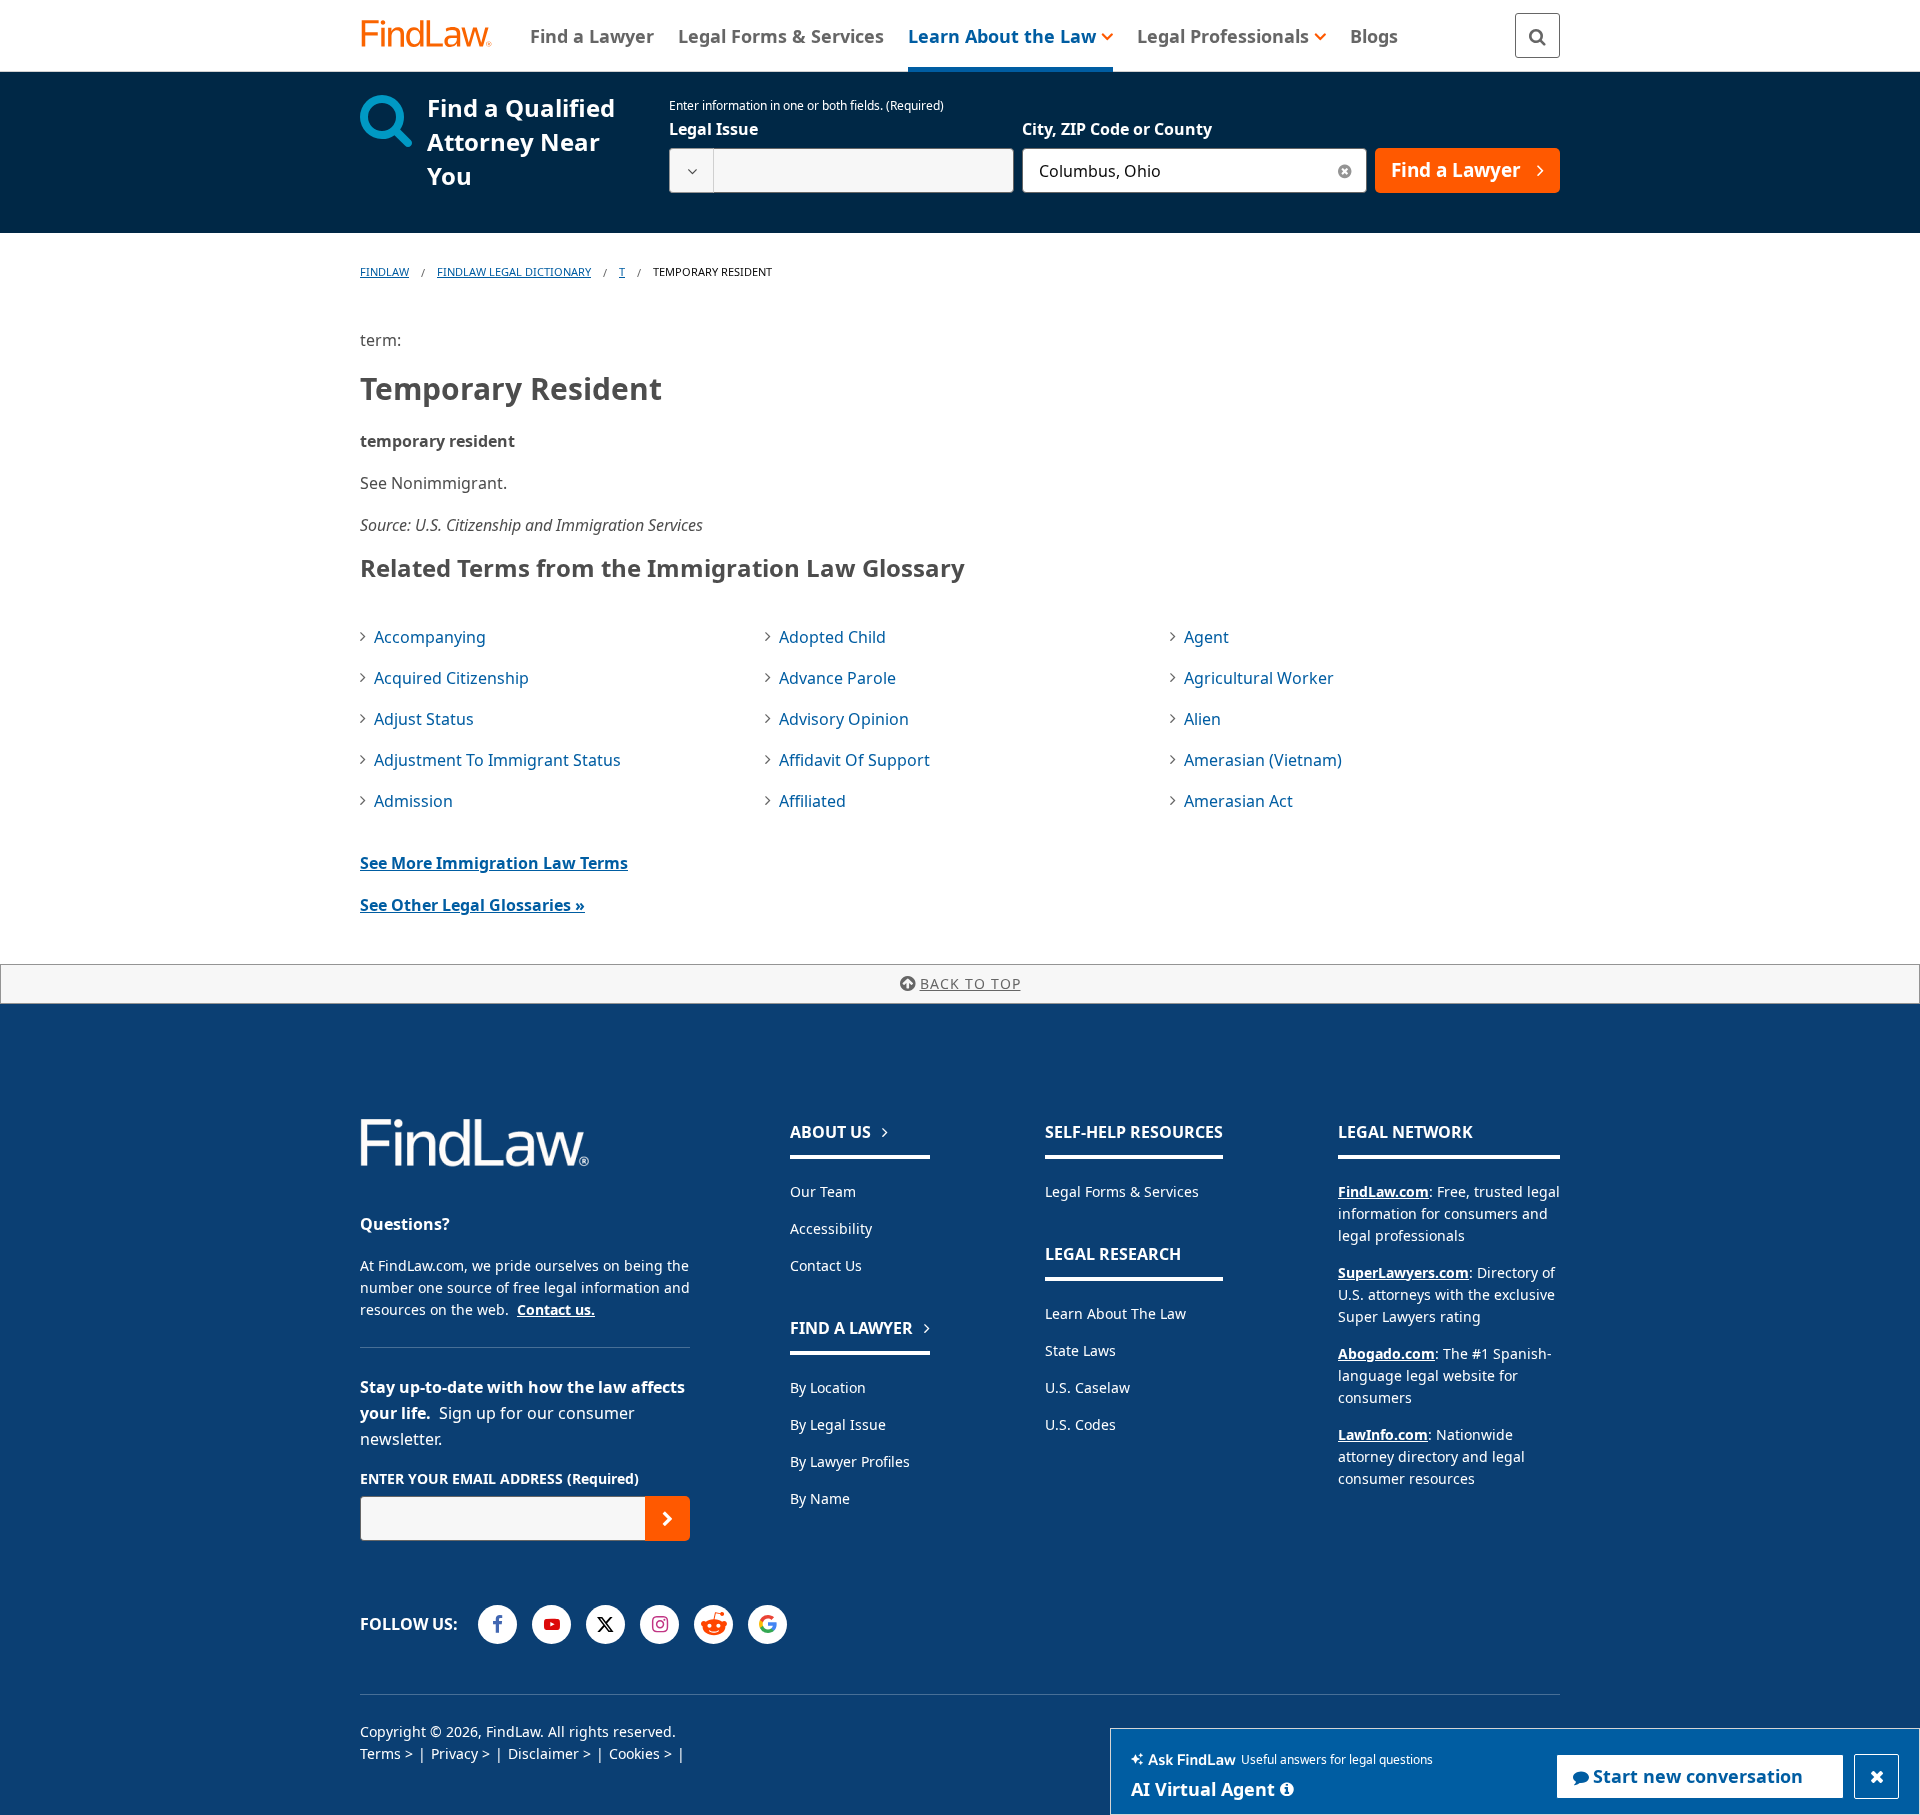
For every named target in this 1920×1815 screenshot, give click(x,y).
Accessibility (831, 1228)
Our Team (823, 1191)
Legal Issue (713, 129)
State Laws (1080, 1350)
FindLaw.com (1383, 1191)
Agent (1206, 637)
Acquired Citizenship (451, 678)
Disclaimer (543, 1753)
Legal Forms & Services (1122, 1191)
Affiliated (812, 801)
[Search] (1537, 35)
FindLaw (384, 271)
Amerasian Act (1238, 801)
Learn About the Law (1115, 1313)
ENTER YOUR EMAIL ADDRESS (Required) (499, 1478)
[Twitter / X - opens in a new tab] (605, 1624)
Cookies (634, 1753)
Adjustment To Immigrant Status (497, 760)
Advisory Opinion (844, 719)
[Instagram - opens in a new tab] (659, 1624)
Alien (1202, 719)
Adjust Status (424, 719)
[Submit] (667, 1518)
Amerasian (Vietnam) (1263, 760)
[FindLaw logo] (434, 35)
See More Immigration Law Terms (494, 863)
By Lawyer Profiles (850, 1461)
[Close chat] (1876, 1776)
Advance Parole (837, 678)
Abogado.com (1386, 1353)
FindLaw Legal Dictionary (514, 271)
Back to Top (970, 983)
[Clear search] (1344, 170)
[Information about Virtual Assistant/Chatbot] (1287, 1789)
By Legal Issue (838, 1424)
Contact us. (556, 1309)
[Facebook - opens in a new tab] (497, 1624)
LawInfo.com (1383, 1434)
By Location (828, 1387)
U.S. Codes (1080, 1424)
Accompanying (430, 637)
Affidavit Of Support (854, 760)
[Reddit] (713, 1624)
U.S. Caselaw (1087, 1387)
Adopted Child (832, 637)
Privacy (454, 1753)
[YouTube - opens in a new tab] (551, 1624)
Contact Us (826, 1265)
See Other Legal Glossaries (472, 905)
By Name (820, 1498)
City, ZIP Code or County (1117, 129)
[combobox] (841, 170)
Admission (413, 801)
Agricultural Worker (1259, 678)
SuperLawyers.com (1403, 1272)
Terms (380, 1753)
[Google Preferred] (767, 1624)
